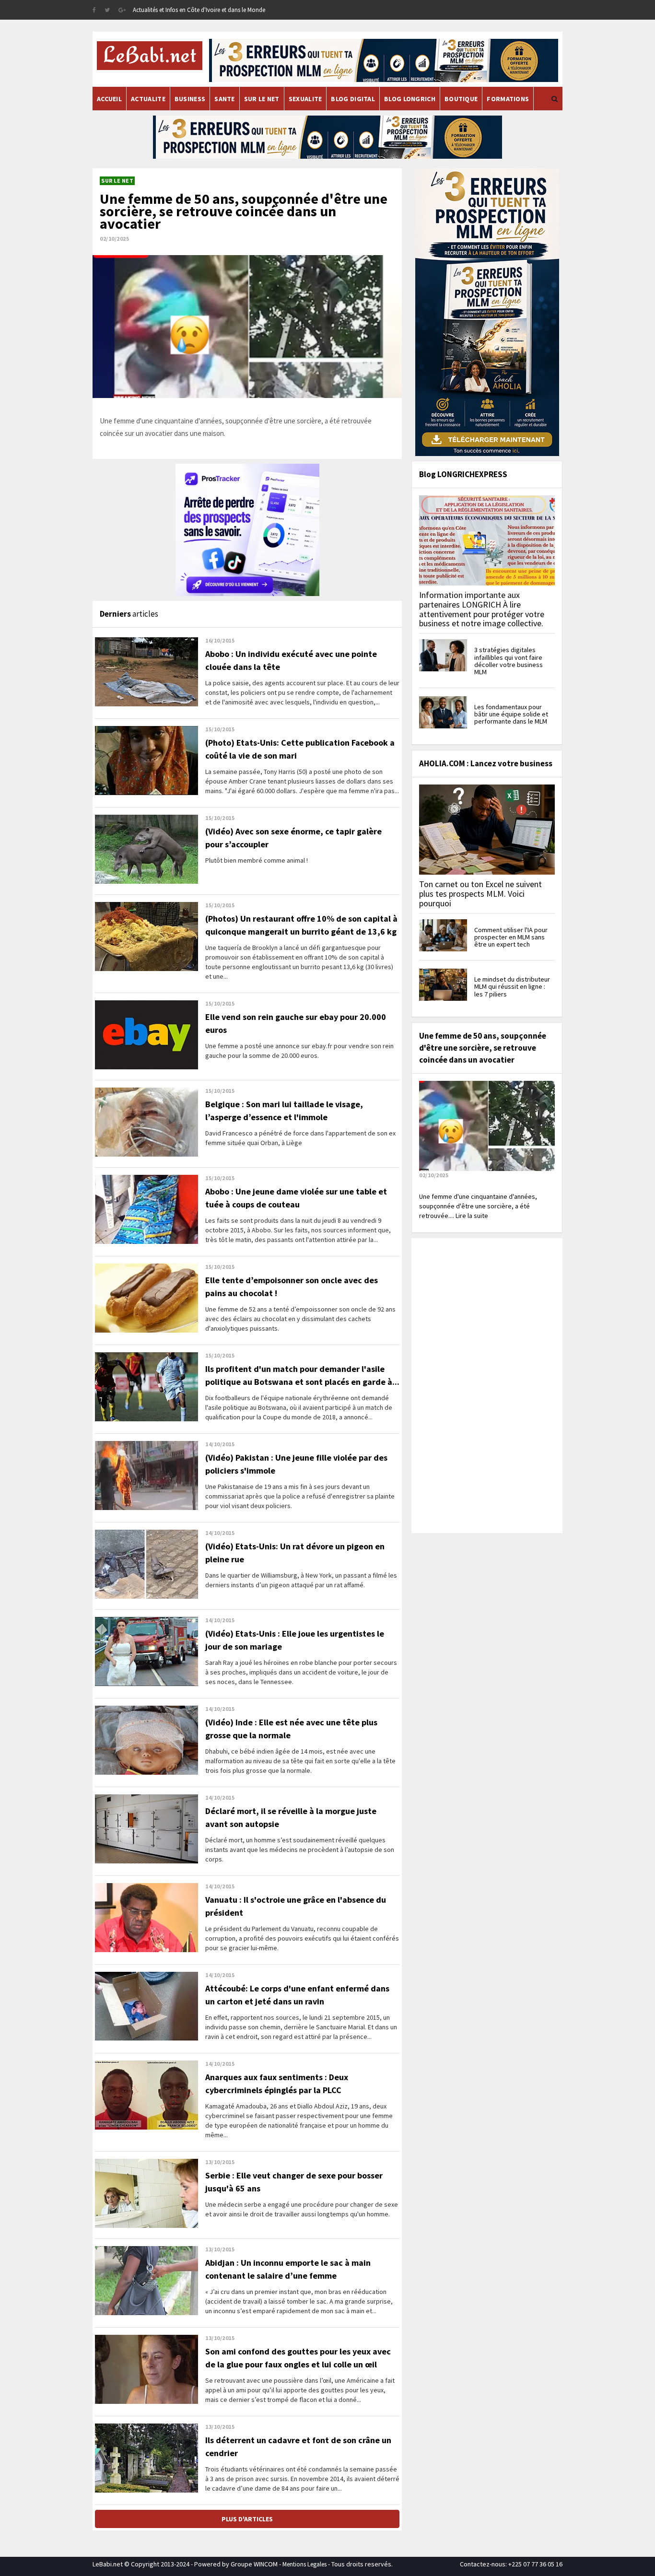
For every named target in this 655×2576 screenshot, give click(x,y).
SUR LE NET (262, 99)
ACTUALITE (148, 99)
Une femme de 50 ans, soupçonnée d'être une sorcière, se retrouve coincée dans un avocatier (244, 211)
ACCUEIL (109, 99)
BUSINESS (190, 99)
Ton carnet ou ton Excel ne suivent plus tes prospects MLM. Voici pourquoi (480, 894)
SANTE (225, 99)
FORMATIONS (508, 99)
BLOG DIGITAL (353, 99)
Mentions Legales (304, 2564)
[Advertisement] (486, 1384)
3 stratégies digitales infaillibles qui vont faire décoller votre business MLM (509, 661)
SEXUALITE (305, 99)
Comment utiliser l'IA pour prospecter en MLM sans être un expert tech (511, 937)
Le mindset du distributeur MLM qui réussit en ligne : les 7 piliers (512, 987)
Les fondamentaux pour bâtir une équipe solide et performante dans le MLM (511, 714)
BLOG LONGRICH (410, 99)
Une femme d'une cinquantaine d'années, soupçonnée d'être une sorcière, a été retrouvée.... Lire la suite (478, 1206)
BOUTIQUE (461, 99)
